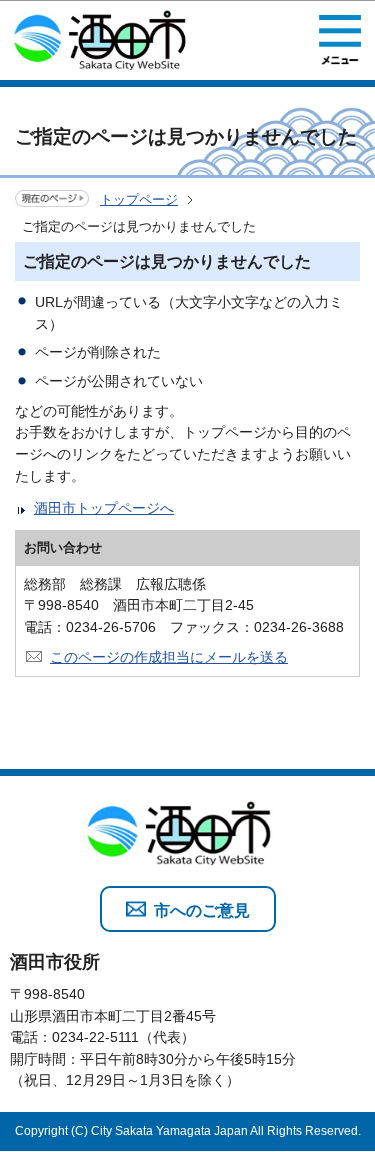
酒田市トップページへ (104, 508)
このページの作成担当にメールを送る (169, 657)
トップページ (139, 199)
